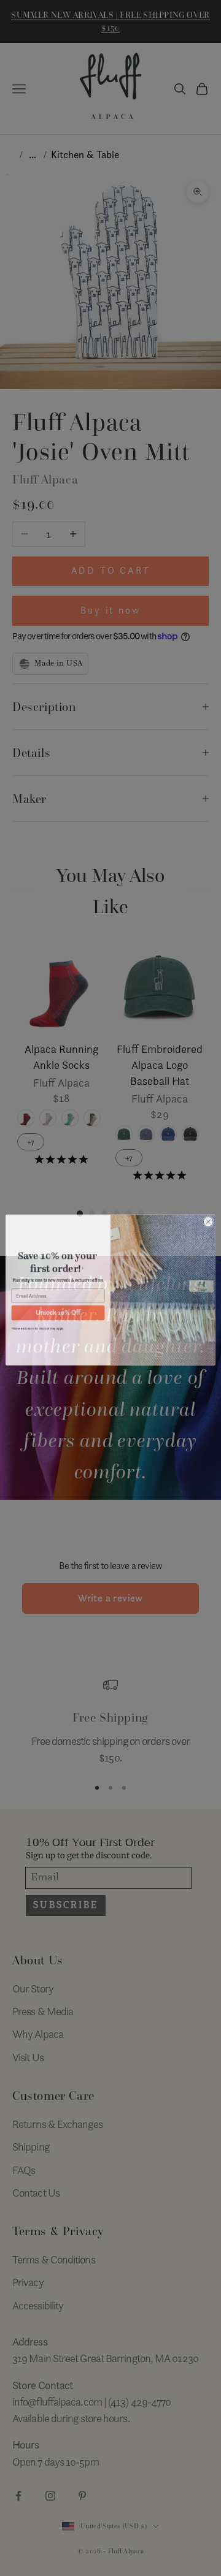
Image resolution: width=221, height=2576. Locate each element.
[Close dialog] (208, 1220)
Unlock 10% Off (58, 1311)
